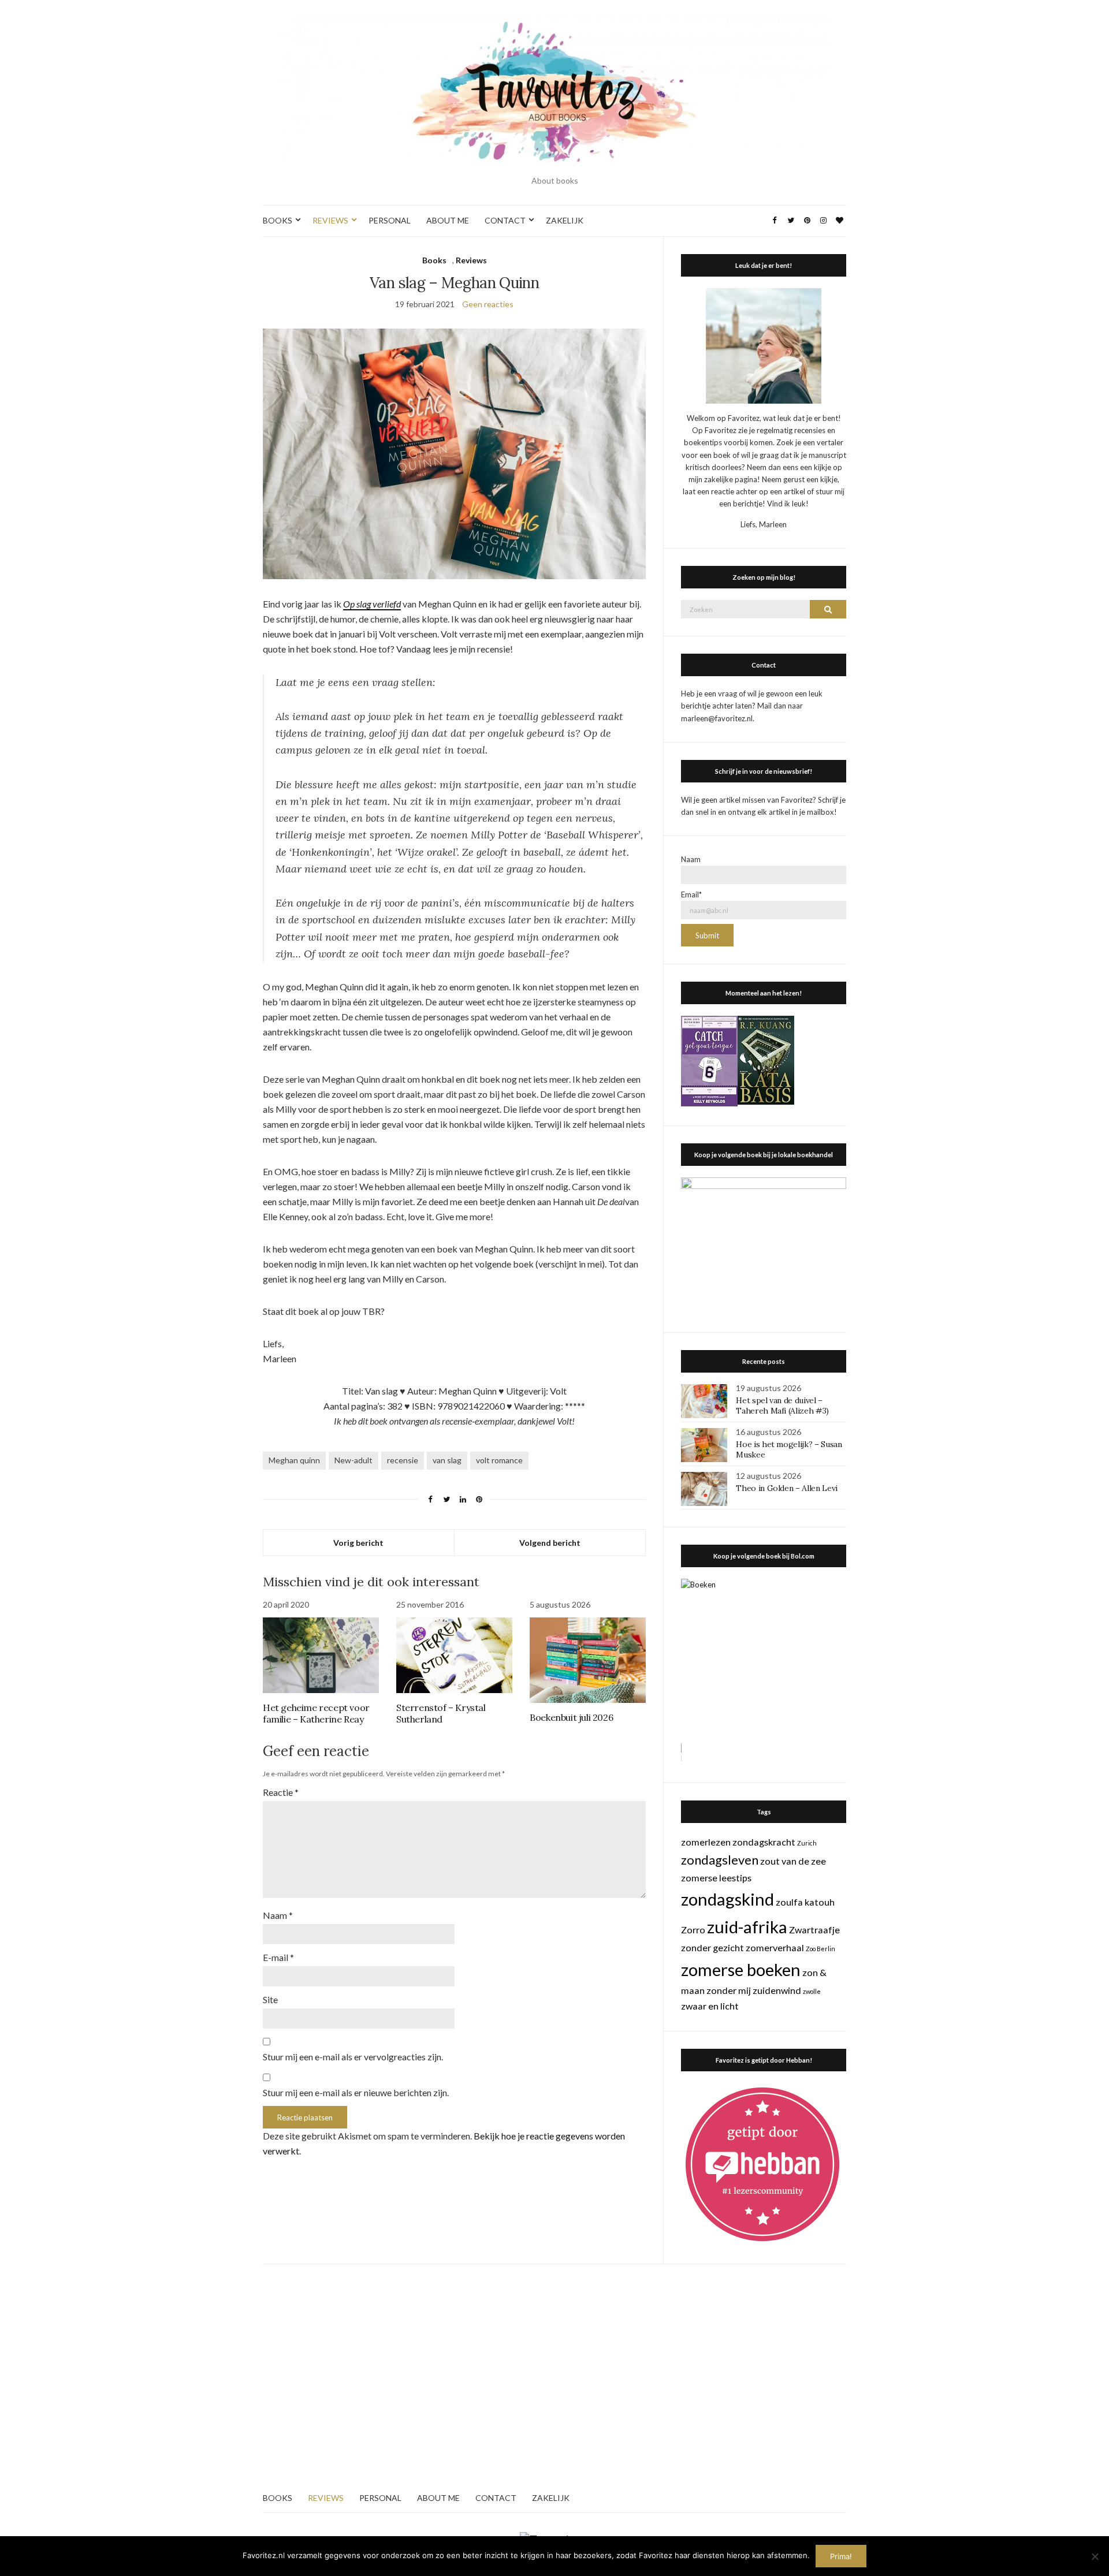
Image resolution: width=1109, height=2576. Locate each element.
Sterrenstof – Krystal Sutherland (441, 1713)
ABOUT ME (448, 220)
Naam (278, 1915)
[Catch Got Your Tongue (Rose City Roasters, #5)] (709, 1060)
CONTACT (505, 220)
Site (270, 1999)
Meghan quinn (294, 1460)
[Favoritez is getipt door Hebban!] (763, 2164)
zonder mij (729, 1990)
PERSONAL (390, 220)
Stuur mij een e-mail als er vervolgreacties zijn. (353, 2057)
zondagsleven (720, 1860)
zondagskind (727, 1899)
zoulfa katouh (805, 1902)
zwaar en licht (710, 2006)
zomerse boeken (741, 1969)
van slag (447, 1460)
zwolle (812, 1991)
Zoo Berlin (820, 1949)
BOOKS (278, 220)
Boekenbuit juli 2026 (571, 1717)
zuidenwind (777, 1990)
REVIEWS (330, 220)
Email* (691, 894)
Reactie (281, 1792)
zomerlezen (706, 1842)
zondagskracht (764, 1842)
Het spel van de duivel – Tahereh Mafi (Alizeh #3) (782, 1406)
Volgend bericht (550, 1543)
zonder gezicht (712, 1947)
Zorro (693, 1930)
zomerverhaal (775, 1947)
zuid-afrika (747, 1927)
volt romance (499, 1460)
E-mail (278, 1957)
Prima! (841, 2556)
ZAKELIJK (565, 220)
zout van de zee (793, 1861)
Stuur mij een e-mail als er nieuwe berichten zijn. (356, 2092)
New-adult (353, 1460)
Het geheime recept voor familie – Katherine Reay (316, 1713)
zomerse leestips (716, 1878)
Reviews (471, 260)
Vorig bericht (358, 1543)
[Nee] (1095, 2556)
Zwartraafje (814, 1930)
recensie (403, 1460)
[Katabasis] (766, 1059)
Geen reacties (488, 304)
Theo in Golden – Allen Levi (787, 1488)
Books (434, 260)
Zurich (807, 1843)
